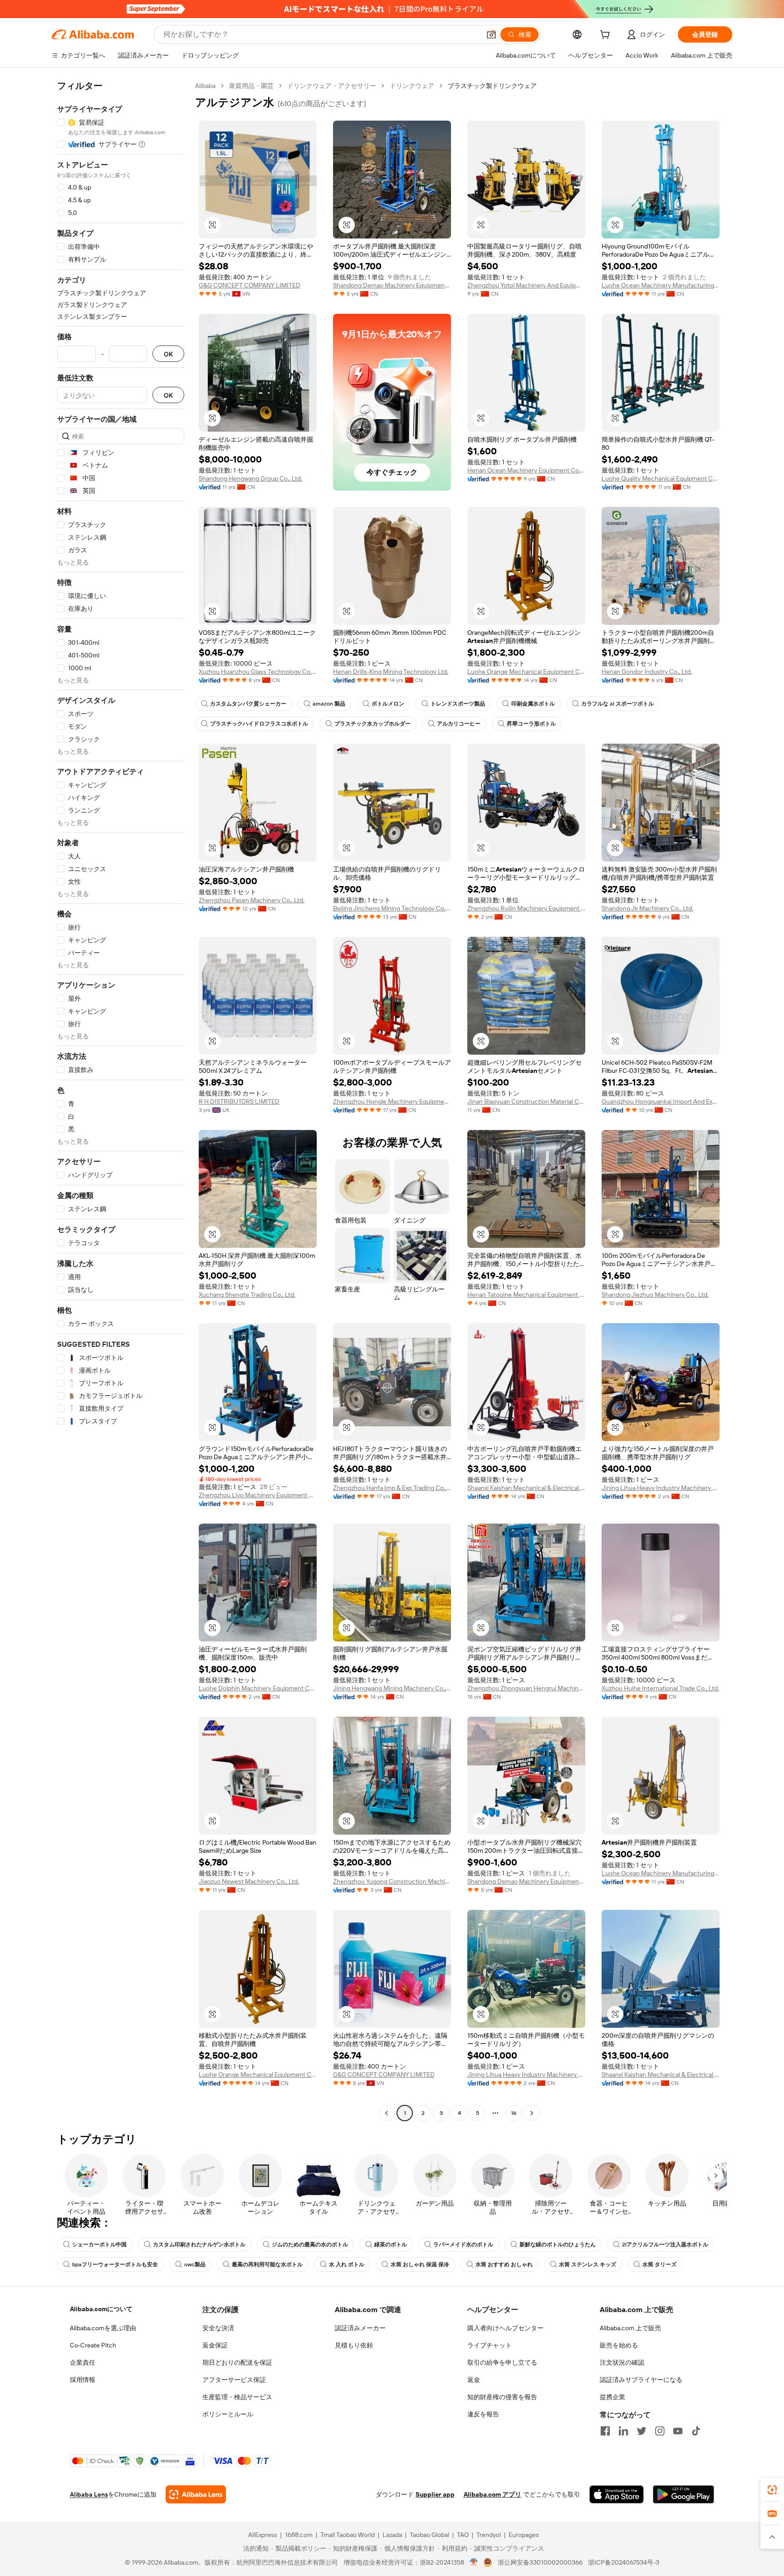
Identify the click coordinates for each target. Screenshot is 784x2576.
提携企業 (612, 2397)
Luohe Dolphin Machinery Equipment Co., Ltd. (258, 1688)
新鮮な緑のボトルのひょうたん (558, 2245)
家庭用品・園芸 (251, 86)
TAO (463, 2535)
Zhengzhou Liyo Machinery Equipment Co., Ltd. (258, 1495)
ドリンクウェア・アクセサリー (332, 86)
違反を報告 (483, 2414)
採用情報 (83, 2380)
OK (168, 354)
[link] (772, 2490)
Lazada (392, 2535)
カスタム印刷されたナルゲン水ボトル (199, 2245)
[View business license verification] (474, 2562)
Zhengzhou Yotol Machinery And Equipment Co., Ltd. (526, 285)
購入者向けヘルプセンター (505, 2328)
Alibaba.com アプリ (492, 2494)
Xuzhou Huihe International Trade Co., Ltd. (660, 1688)
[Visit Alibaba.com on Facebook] (605, 2431)
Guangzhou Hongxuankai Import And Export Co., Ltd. (661, 1101)
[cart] (607, 36)
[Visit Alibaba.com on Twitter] (642, 2431)
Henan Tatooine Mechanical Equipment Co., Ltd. (526, 1295)
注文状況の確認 (622, 2362)
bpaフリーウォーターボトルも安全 (115, 2264)
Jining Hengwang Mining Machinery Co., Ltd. (392, 1688)
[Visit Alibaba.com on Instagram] (660, 2431)
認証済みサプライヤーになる (641, 2380)
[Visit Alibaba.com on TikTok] (696, 2431)
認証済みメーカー (360, 2328)
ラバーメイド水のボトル (463, 2245)
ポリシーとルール (228, 2414)
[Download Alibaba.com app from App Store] (617, 2494)
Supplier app (435, 2494)
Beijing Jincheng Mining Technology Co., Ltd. (392, 908)
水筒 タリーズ (659, 2264)
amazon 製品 (329, 704)
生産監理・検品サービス (237, 2397)
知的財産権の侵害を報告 (502, 2397)
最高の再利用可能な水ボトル (267, 2264)
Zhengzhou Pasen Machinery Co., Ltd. (252, 900)
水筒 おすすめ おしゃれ (504, 2264)
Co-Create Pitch (93, 2345)
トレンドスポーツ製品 (458, 704)
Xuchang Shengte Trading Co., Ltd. (247, 1295)
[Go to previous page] (387, 2113)
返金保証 (215, 2345)
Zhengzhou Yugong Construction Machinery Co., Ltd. (392, 1881)
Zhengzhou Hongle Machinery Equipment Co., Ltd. (392, 1101)
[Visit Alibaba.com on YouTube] (678, 2431)
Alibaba (205, 86)
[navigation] (121, 1101)
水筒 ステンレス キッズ (588, 2264)
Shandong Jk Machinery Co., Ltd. (647, 908)
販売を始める (619, 2345)
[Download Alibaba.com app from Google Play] (684, 2494)
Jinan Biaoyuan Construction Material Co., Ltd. (526, 1101)
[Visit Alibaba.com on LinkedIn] (623, 2431)
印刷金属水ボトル (533, 704)
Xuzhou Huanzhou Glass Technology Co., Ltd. (258, 672)
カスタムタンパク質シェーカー (248, 704)
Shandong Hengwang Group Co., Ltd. (250, 478)
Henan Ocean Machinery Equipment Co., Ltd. (526, 470)
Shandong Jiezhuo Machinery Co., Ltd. (655, 1295)
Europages (524, 2535)
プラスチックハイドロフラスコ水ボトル (259, 724)
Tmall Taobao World (348, 2535)
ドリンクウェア (412, 86)
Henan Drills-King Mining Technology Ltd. (391, 672)
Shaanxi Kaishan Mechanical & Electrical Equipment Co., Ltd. (526, 1488)
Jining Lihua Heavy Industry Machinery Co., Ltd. (661, 1488)
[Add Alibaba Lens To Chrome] (196, 2494)
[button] (491, 34)
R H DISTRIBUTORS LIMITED (239, 1101)
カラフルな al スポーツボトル (617, 704)
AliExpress (263, 2535)
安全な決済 (218, 2328)
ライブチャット (490, 2345)
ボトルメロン (388, 704)
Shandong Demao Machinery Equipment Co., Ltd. (392, 285)
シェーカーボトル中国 (99, 2245)
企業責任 (83, 2362)
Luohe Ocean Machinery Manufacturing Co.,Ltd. (661, 285)
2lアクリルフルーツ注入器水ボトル (665, 2245)
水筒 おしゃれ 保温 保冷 (420, 2264)
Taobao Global (429, 2535)
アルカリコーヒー (459, 724)
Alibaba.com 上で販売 (630, 2328)
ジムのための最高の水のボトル (310, 2245)
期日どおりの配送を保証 (237, 2362)
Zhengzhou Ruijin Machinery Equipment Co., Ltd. (526, 908)
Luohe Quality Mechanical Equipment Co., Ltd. (661, 478)
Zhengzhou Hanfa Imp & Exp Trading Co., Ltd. (392, 1488)
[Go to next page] (532, 2113)
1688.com (299, 2535)
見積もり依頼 (354, 2345)
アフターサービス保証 (234, 2380)
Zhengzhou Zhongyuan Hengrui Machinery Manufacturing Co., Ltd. (526, 1688)
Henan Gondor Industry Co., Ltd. (647, 672)
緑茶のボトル (391, 2245)
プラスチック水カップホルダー (372, 724)
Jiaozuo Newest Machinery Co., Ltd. (249, 1881)
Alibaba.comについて (101, 2309)
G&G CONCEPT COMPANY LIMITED (250, 285)
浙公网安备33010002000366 (540, 2562)
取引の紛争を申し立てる (502, 2362)
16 (514, 2113)
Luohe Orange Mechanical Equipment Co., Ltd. (526, 672)
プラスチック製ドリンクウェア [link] (492, 86)
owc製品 (195, 2264)
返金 (474, 2380)
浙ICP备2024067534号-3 (624, 2562)
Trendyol (489, 2535)
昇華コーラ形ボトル (531, 724)
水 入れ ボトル (347, 2264)
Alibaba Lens (89, 2494)
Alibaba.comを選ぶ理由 (103, 2328)
